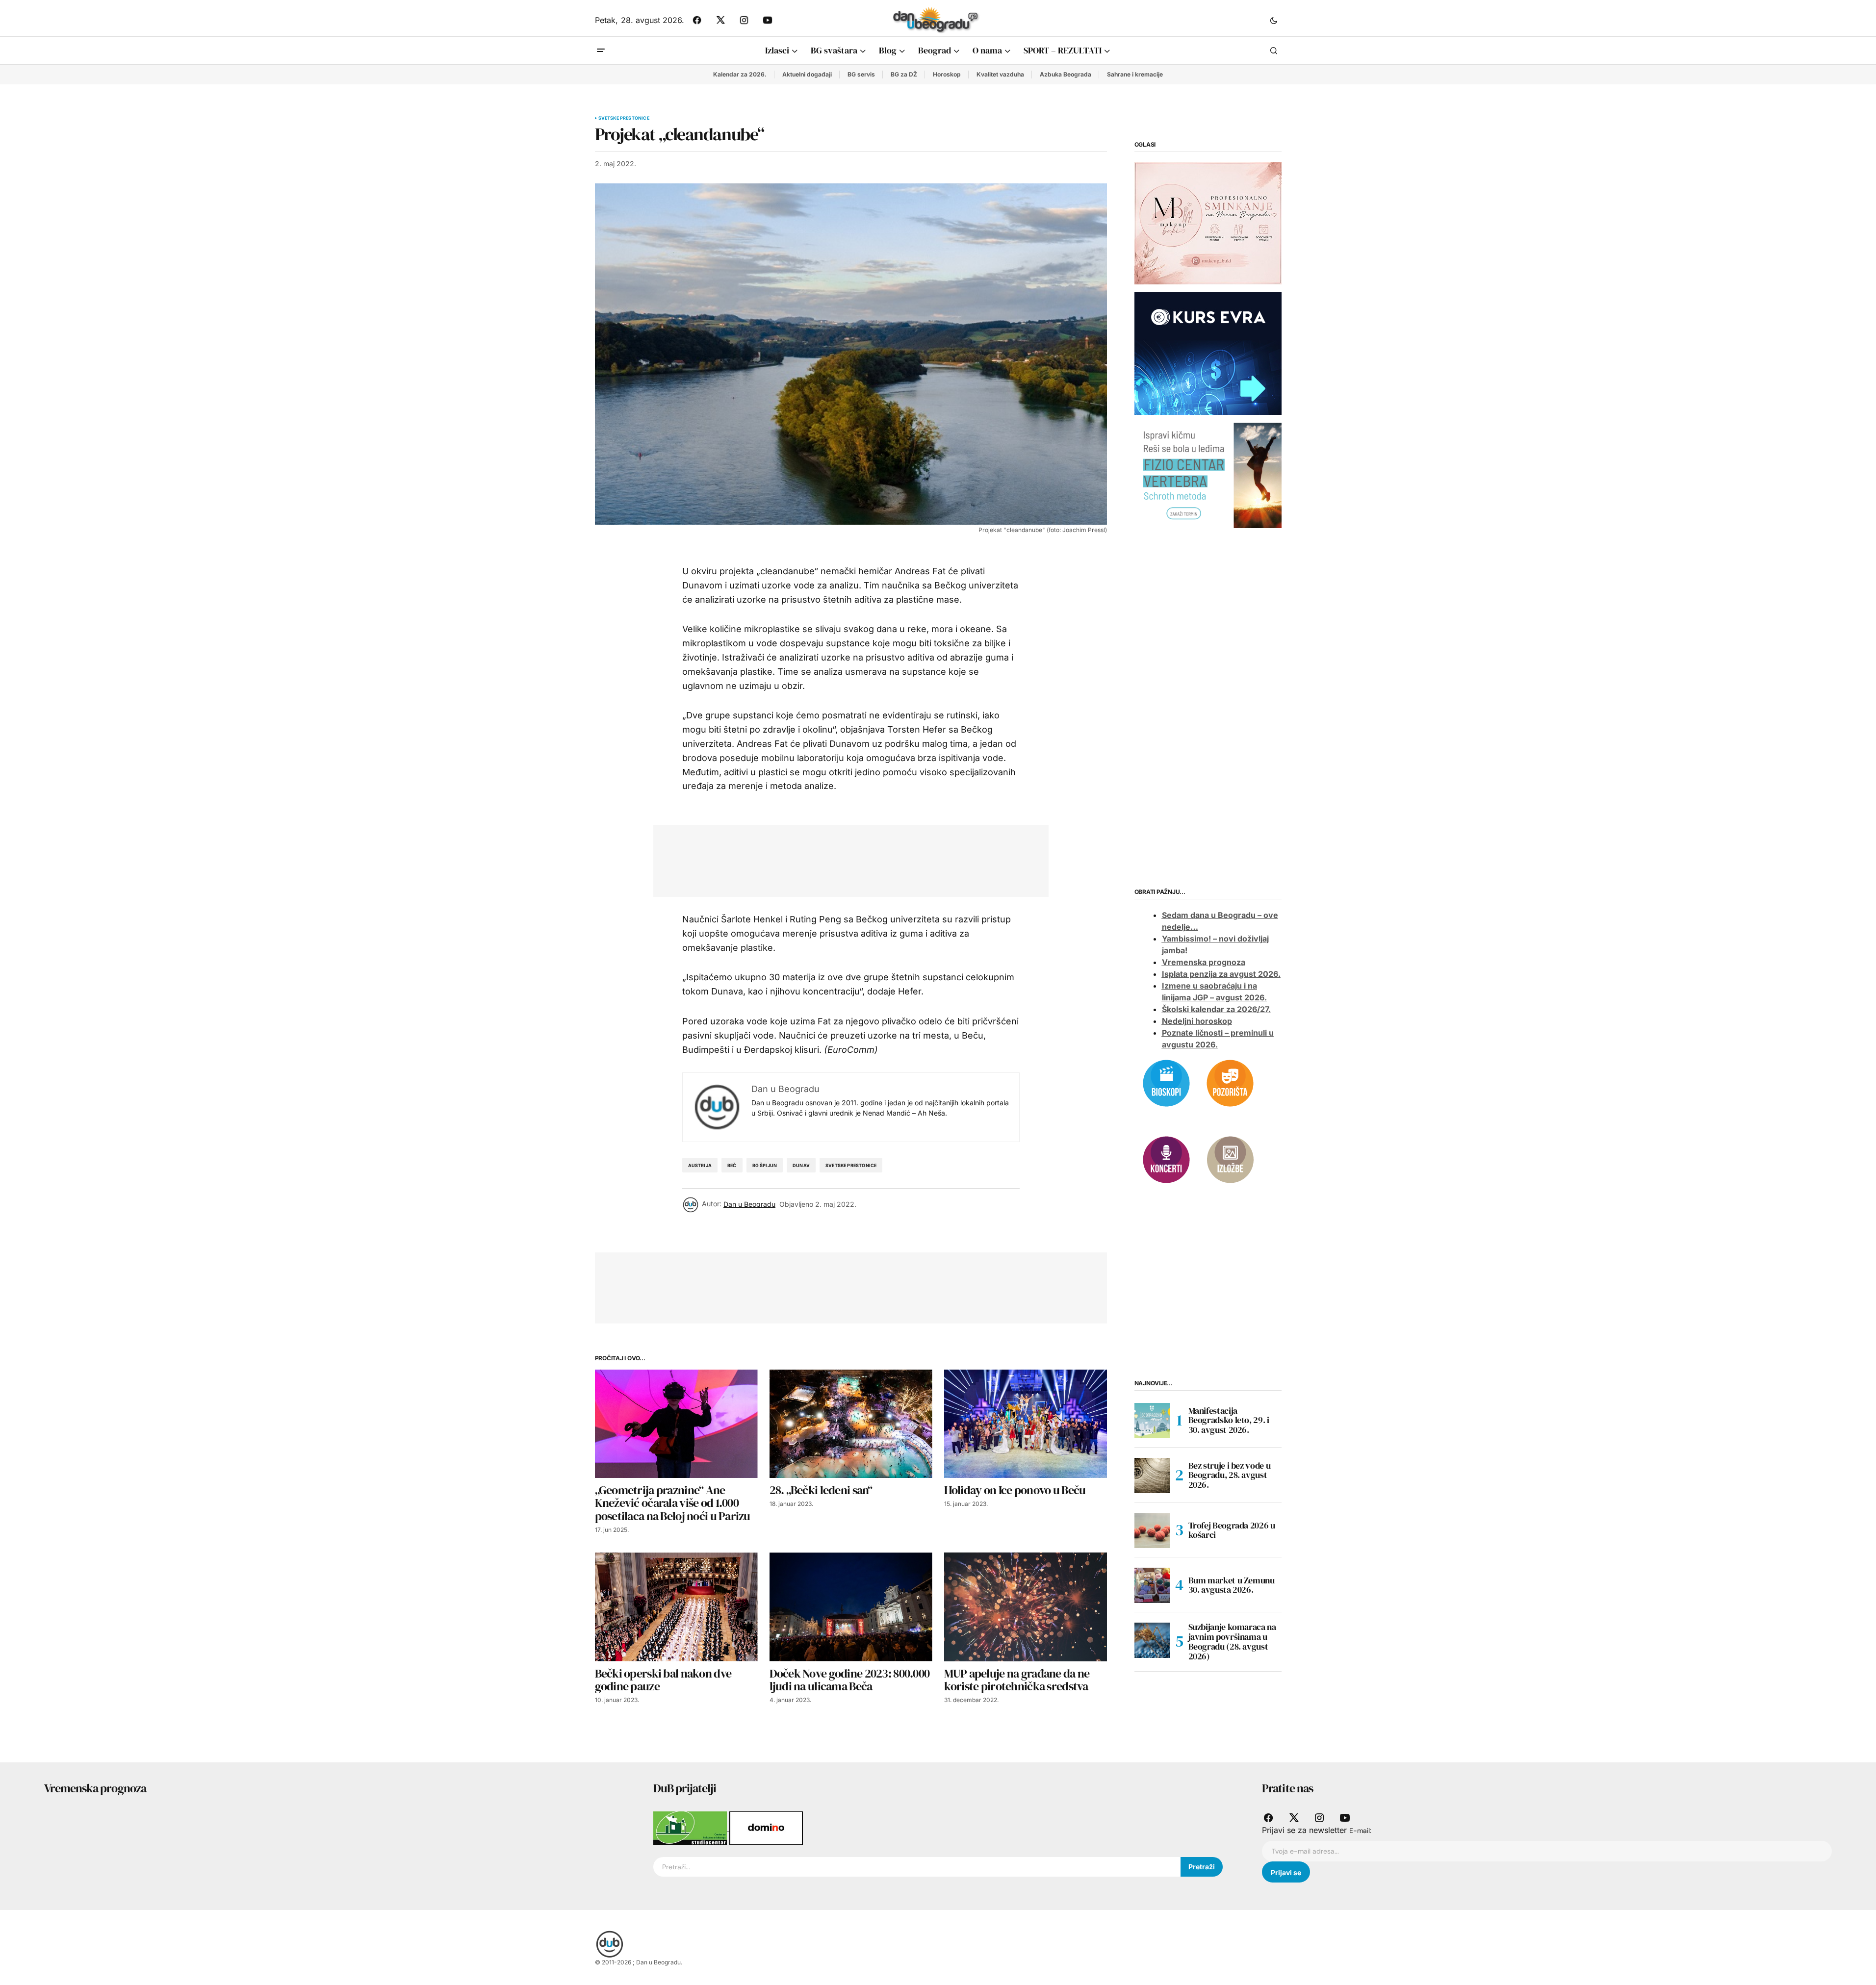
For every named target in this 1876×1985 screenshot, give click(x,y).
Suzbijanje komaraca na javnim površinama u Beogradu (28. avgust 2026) (1232, 1642)
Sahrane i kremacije (1135, 74)
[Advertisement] (844, 859)
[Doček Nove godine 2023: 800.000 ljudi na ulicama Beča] (851, 1607)
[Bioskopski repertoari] (1166, 1082)
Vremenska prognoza (1204, 963)
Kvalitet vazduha (1000, 74)
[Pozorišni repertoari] (1230, 1082)
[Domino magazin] (766, 1828)
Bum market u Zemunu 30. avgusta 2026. (1232, 1585)
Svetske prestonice (624, 118)
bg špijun (765, 1165)
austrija (700, 1165)
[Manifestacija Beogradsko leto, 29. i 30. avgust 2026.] (1152, 1421)
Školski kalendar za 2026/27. (1216, 1010)
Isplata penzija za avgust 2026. (1221, 974)
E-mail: (1360, 1831)
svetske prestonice (851, 1165)
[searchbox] (917, 1867)
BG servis (861, 74)
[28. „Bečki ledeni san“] (851, 1424)
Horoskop (947, 74)
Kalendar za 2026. (740, 74)
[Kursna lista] (1208, 223)
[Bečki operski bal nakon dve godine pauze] (676, 1607)
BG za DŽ (904, 74)
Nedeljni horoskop (1197, 1021)
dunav (801, 1165)
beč (732, 1165)
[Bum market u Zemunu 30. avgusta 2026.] (1152, 1585)
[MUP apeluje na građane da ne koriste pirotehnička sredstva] (1026, 1607)
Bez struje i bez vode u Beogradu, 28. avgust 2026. (1230, 1475)
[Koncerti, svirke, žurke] (1166, 1159)
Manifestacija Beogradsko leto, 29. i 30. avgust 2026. (1229, 1420)
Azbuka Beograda (1066, 74)
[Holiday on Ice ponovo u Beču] (1026, 1424)
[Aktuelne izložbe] (1230, 1159)
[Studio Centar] (691, 1828)
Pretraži (1202, 1867)
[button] (1274, 20)
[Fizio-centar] (1208, 475)
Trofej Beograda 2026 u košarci (1232, 1530)
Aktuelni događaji (807, 74)
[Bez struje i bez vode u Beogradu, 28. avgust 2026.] (1152, 1476)
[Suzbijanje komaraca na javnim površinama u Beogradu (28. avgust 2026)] (1152, 1640)
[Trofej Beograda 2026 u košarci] (1152, 1530)
